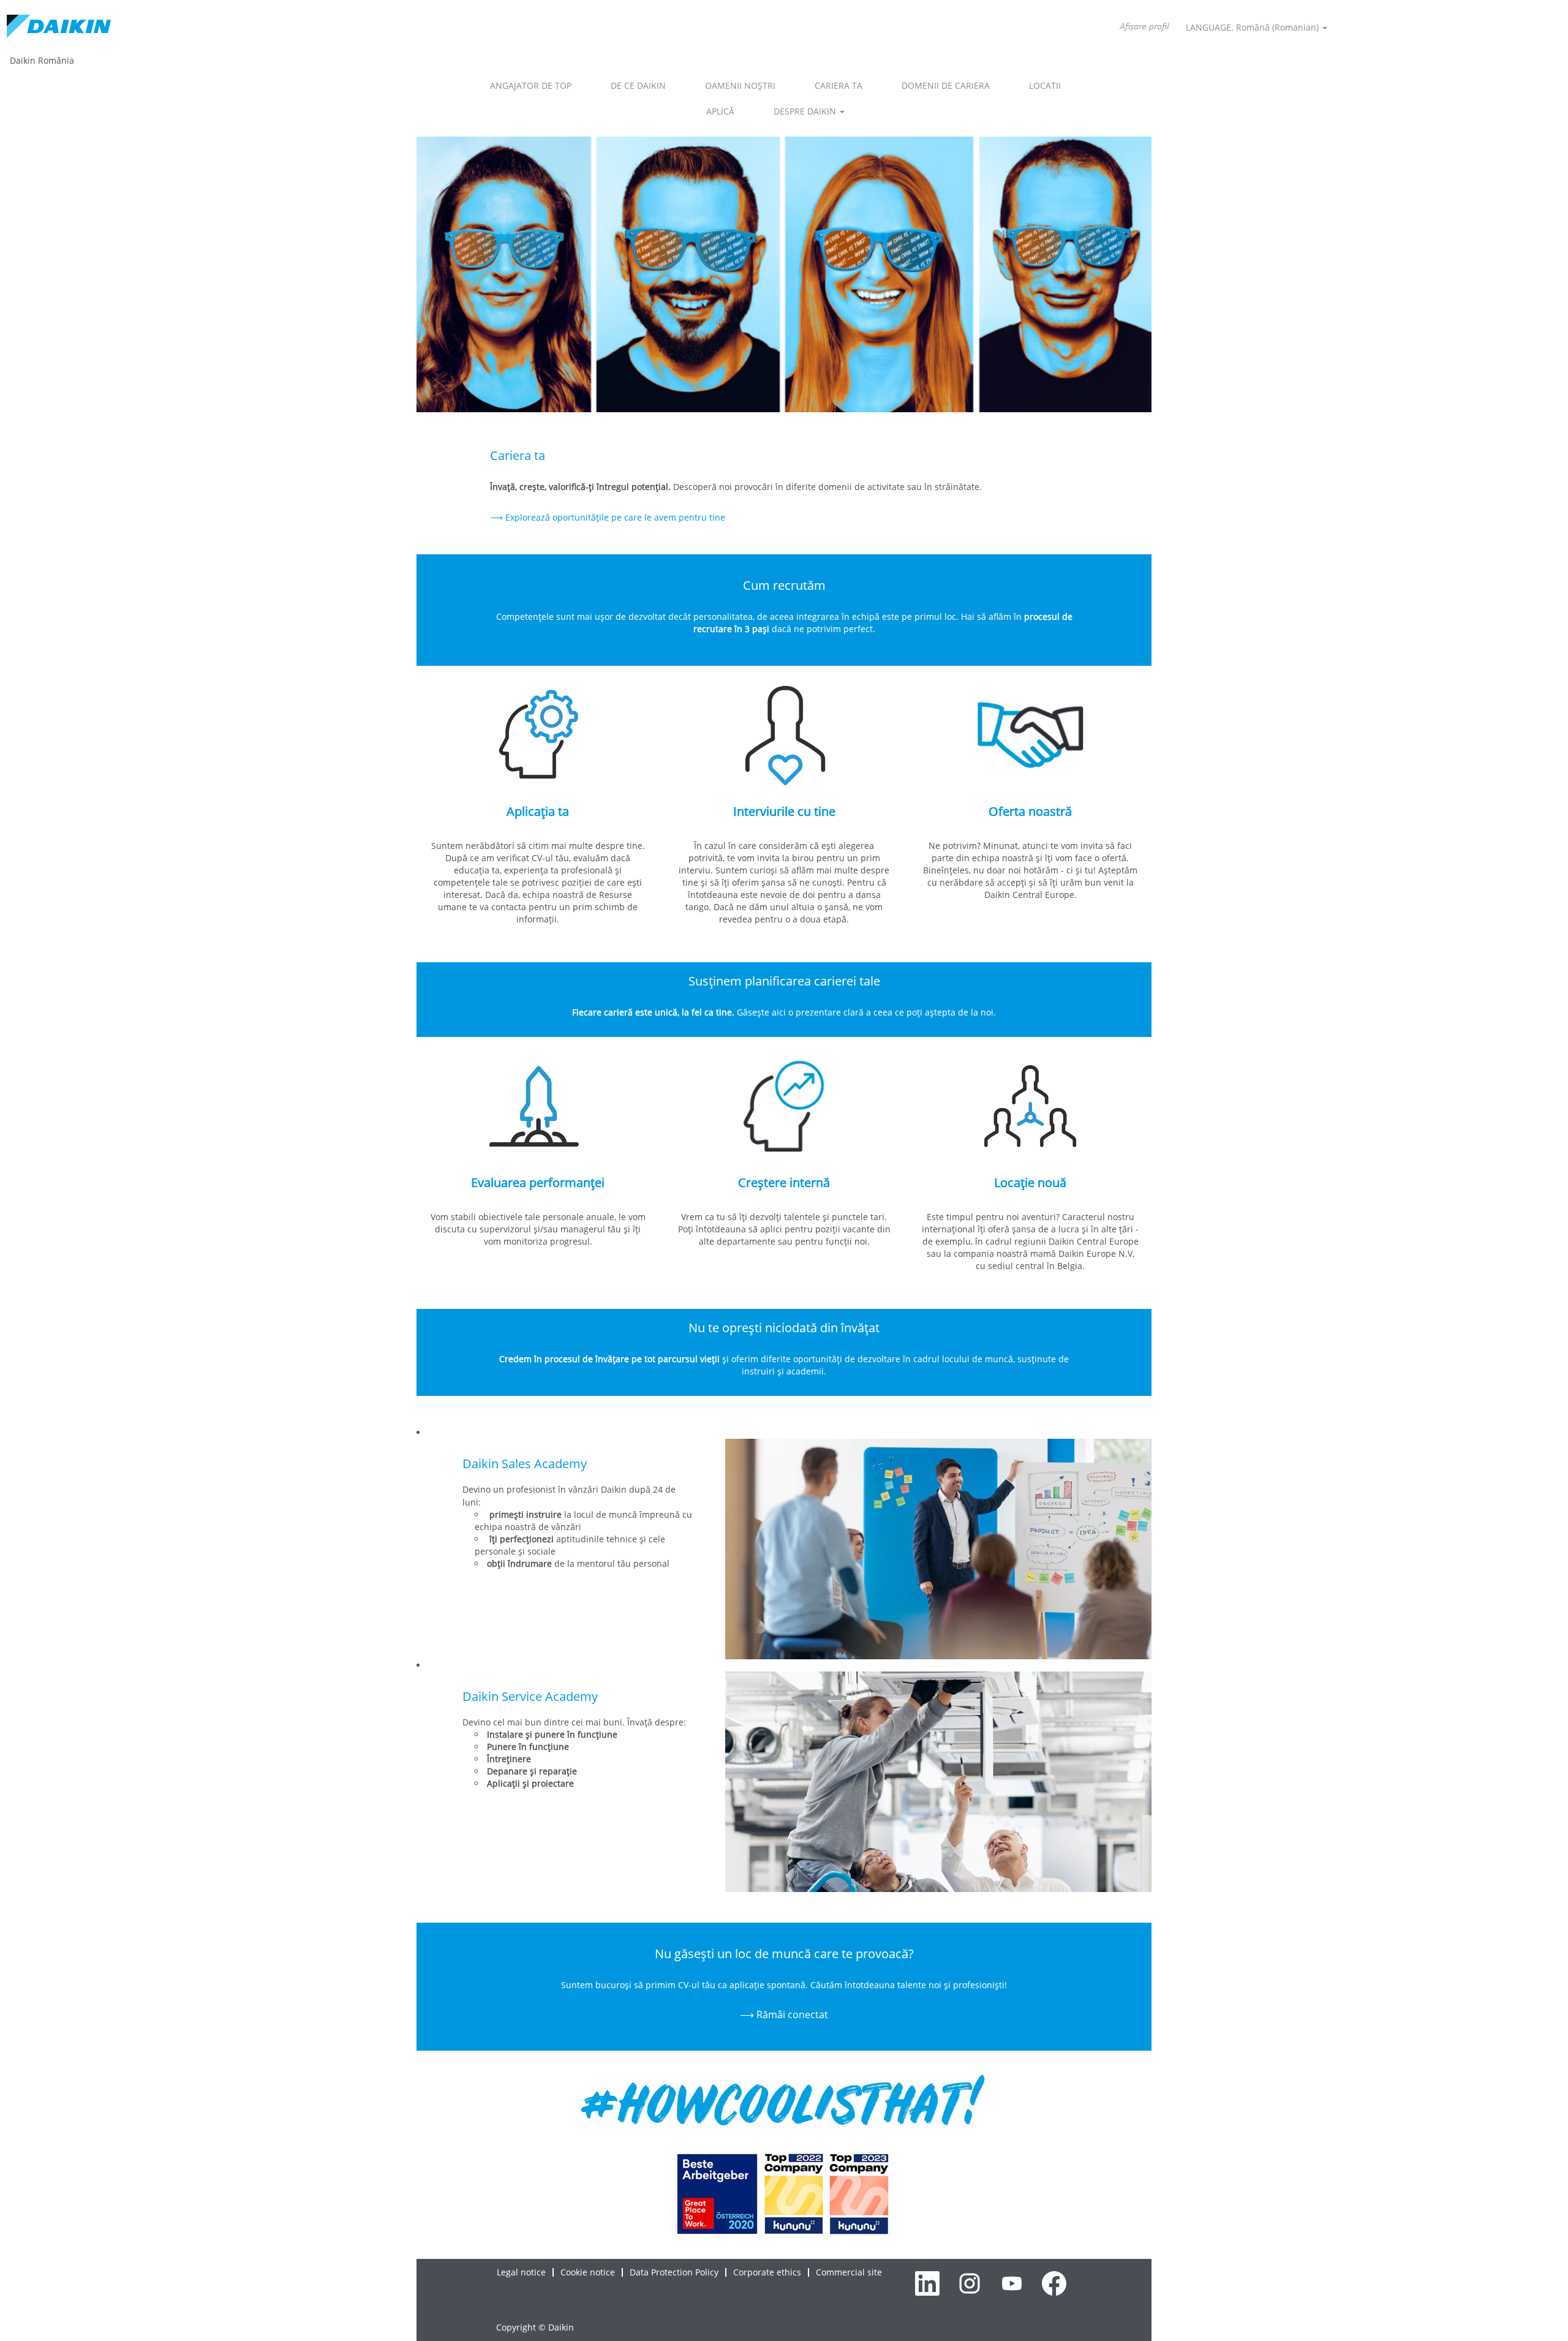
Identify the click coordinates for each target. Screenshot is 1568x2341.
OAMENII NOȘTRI (740, 85)
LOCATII (1045, 85)
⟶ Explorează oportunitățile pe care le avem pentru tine (608, 517)
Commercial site (849, 2272)
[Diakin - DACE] (59, 27)
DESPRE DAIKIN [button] (806, 111)
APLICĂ (720, 111)
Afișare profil (1144, 27)
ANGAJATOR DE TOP (531, 85)
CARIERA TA (839, 85)
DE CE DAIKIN (638, 85)
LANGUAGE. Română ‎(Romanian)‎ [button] (1253, 27)
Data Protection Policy (674, 2272)
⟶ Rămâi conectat (784, 2015)
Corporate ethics (767, 2272)
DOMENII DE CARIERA (946, 85)
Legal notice (521, 2272)
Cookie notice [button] (588, 2272)
